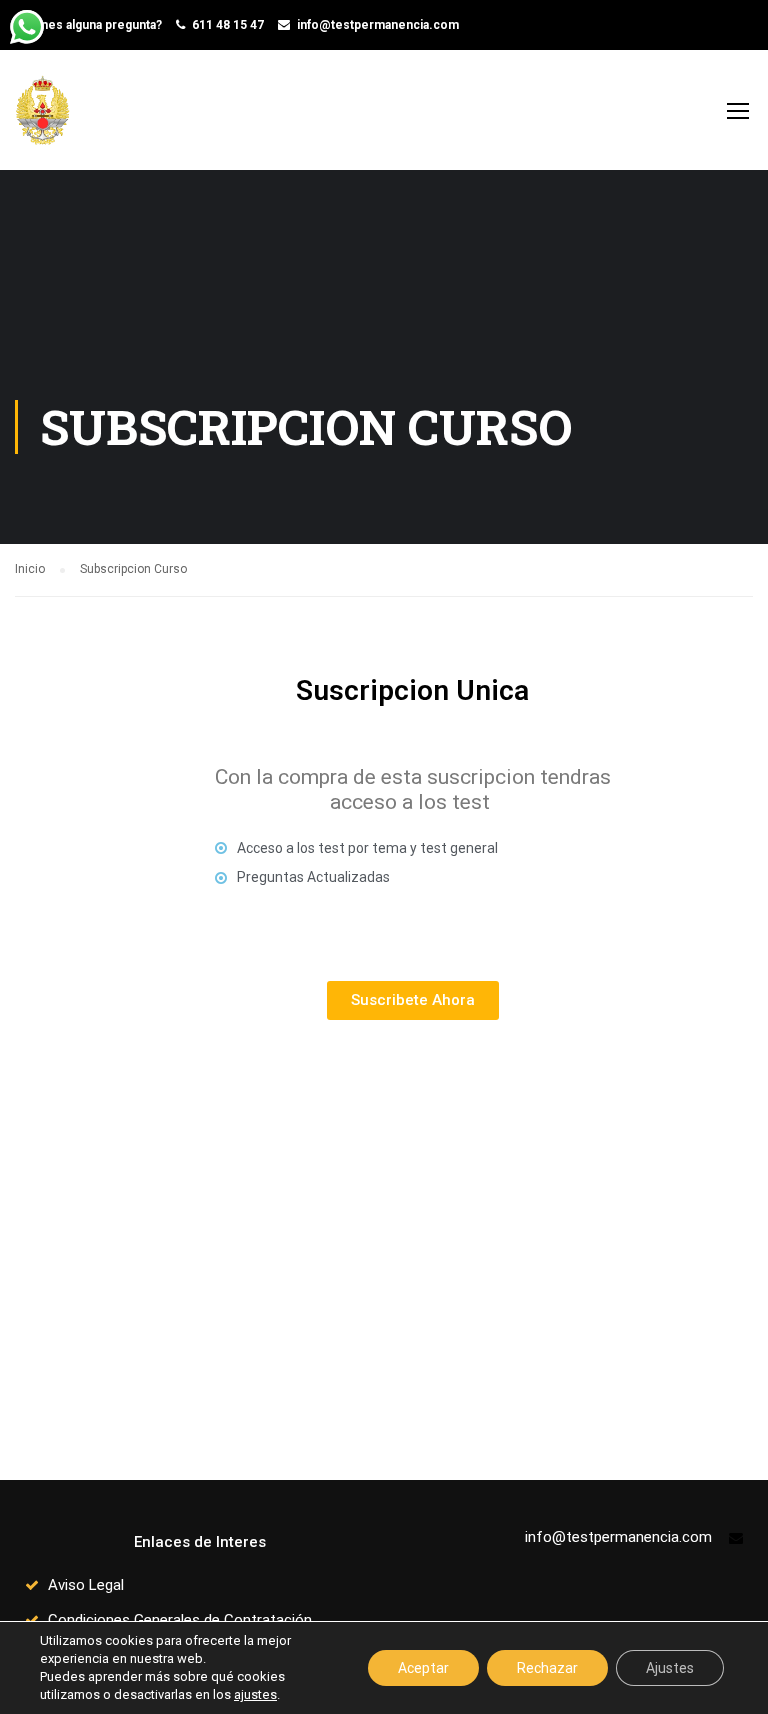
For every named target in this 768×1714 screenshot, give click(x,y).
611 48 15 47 (228, 25)
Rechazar (547, 1668)
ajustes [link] (255, 1694)
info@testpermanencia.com (378, 25)
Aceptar (423, 1668)
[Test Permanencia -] (50, 120)
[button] (413, 1000)
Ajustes (670, 1668)
